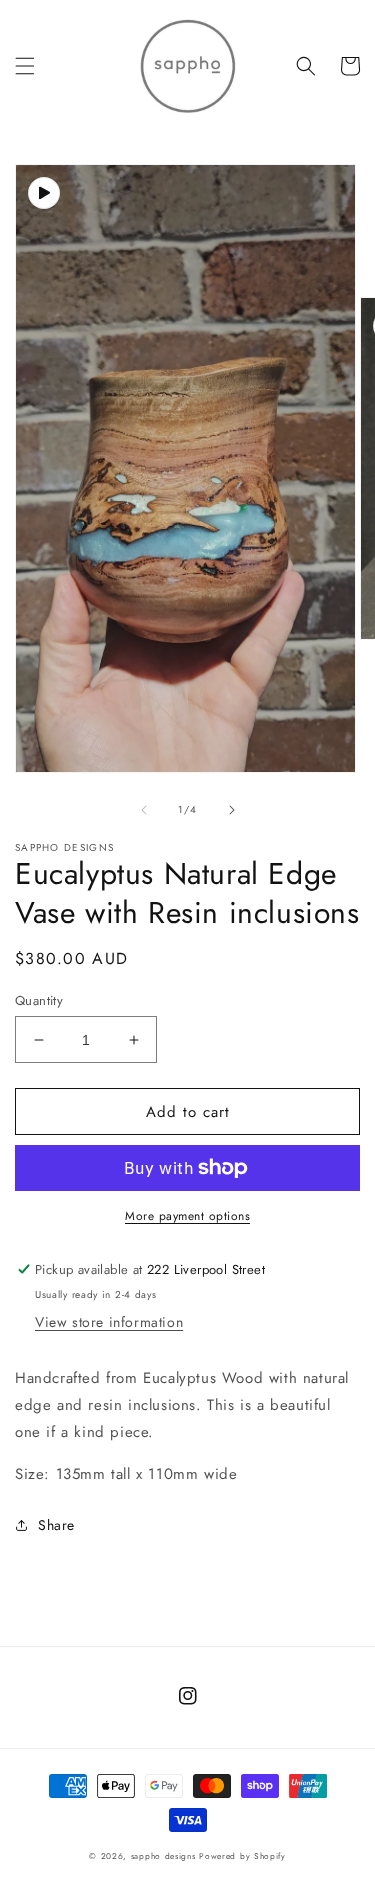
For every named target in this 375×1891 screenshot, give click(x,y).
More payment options (187, 1216)
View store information (109, 1322)
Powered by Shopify (242, 1856)
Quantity (39, 1000)
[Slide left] (144, 810)
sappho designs (163, 1856)
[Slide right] (232, 810)
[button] (25, 66)
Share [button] (56, 1525)
